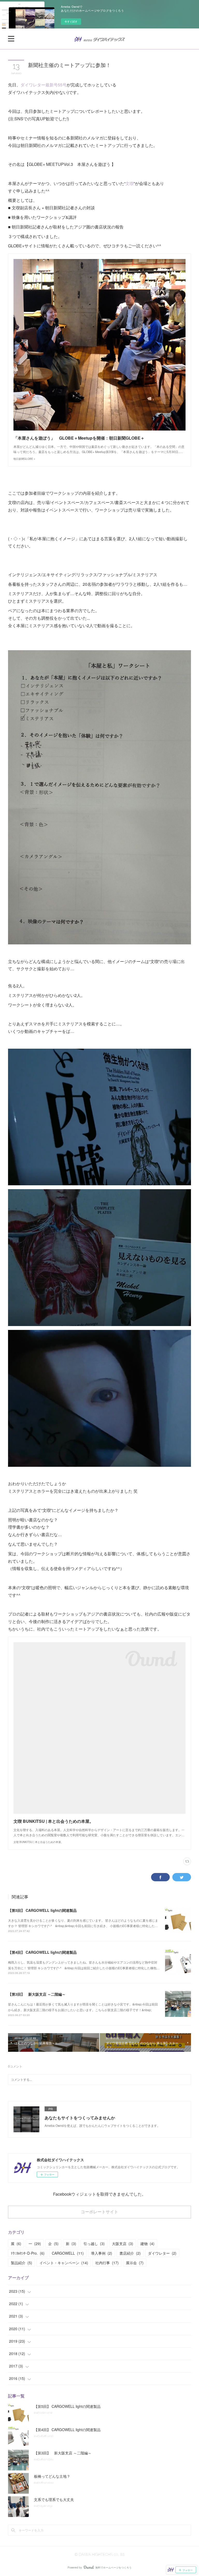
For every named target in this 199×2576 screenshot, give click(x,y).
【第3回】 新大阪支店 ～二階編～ (37, 1994)
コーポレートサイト (99, 2212)
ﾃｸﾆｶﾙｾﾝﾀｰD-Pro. (28, 2253)
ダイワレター (162, 2253)
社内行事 (107, 2263)
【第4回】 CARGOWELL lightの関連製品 (42, 1952)
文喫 (130, 183)
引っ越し (94, 2244)
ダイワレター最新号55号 (44, 85)
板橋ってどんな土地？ (52, 2476)
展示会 (135, 2263)
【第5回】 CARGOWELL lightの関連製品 (42, 1910)
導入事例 (102, 2253)
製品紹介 (22, 2263)
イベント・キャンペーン (64, 2263)
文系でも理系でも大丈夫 (54, 2499)
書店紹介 (130, 2253)
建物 (147, 2244)
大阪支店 (123, 2244)
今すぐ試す (71, 21)
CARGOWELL (68, 2253)
